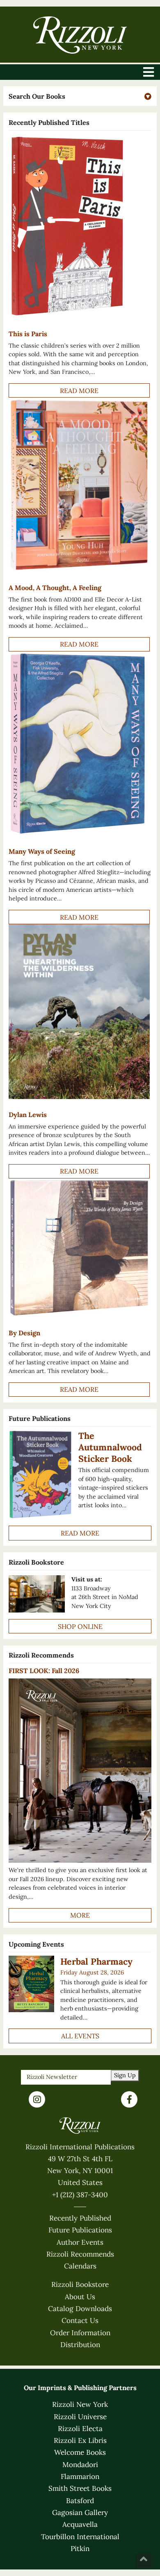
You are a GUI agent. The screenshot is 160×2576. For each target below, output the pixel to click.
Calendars (80, 2266)
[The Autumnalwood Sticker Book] (40, 1475)
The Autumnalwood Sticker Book (110, 1447)
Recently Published (80, 2218)
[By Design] (79, 1248)
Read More (79, 391)
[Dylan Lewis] (79, 1011)
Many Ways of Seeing (42, 851)
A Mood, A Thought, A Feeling (55, 588)
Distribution (80, 2345)
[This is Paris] (79, 226)
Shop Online (80, 1626)
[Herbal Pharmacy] (31, 1984)
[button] (80, 96)
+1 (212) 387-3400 (80, 2195)
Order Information (80, 2333)
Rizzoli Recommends (80, 2254)
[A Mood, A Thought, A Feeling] (79, 485)
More (80, 1915)
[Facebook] (129, 2099)
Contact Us (80, 2320)
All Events (80, 2036)
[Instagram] (37, 2099)
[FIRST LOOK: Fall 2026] (80, 1771)
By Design (24, 1333)
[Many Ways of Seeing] (79, 744)
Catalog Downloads (80, 2309)
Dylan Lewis (28, 1115)
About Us (80, 2297)
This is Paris (28, 334)
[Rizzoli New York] (80, 35)
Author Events (80, 2242)
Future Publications (80, 2230)
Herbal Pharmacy (96, 1961)
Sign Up (125, 2075)
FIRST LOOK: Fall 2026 (44, 1671)
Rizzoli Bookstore (80, 2284)
